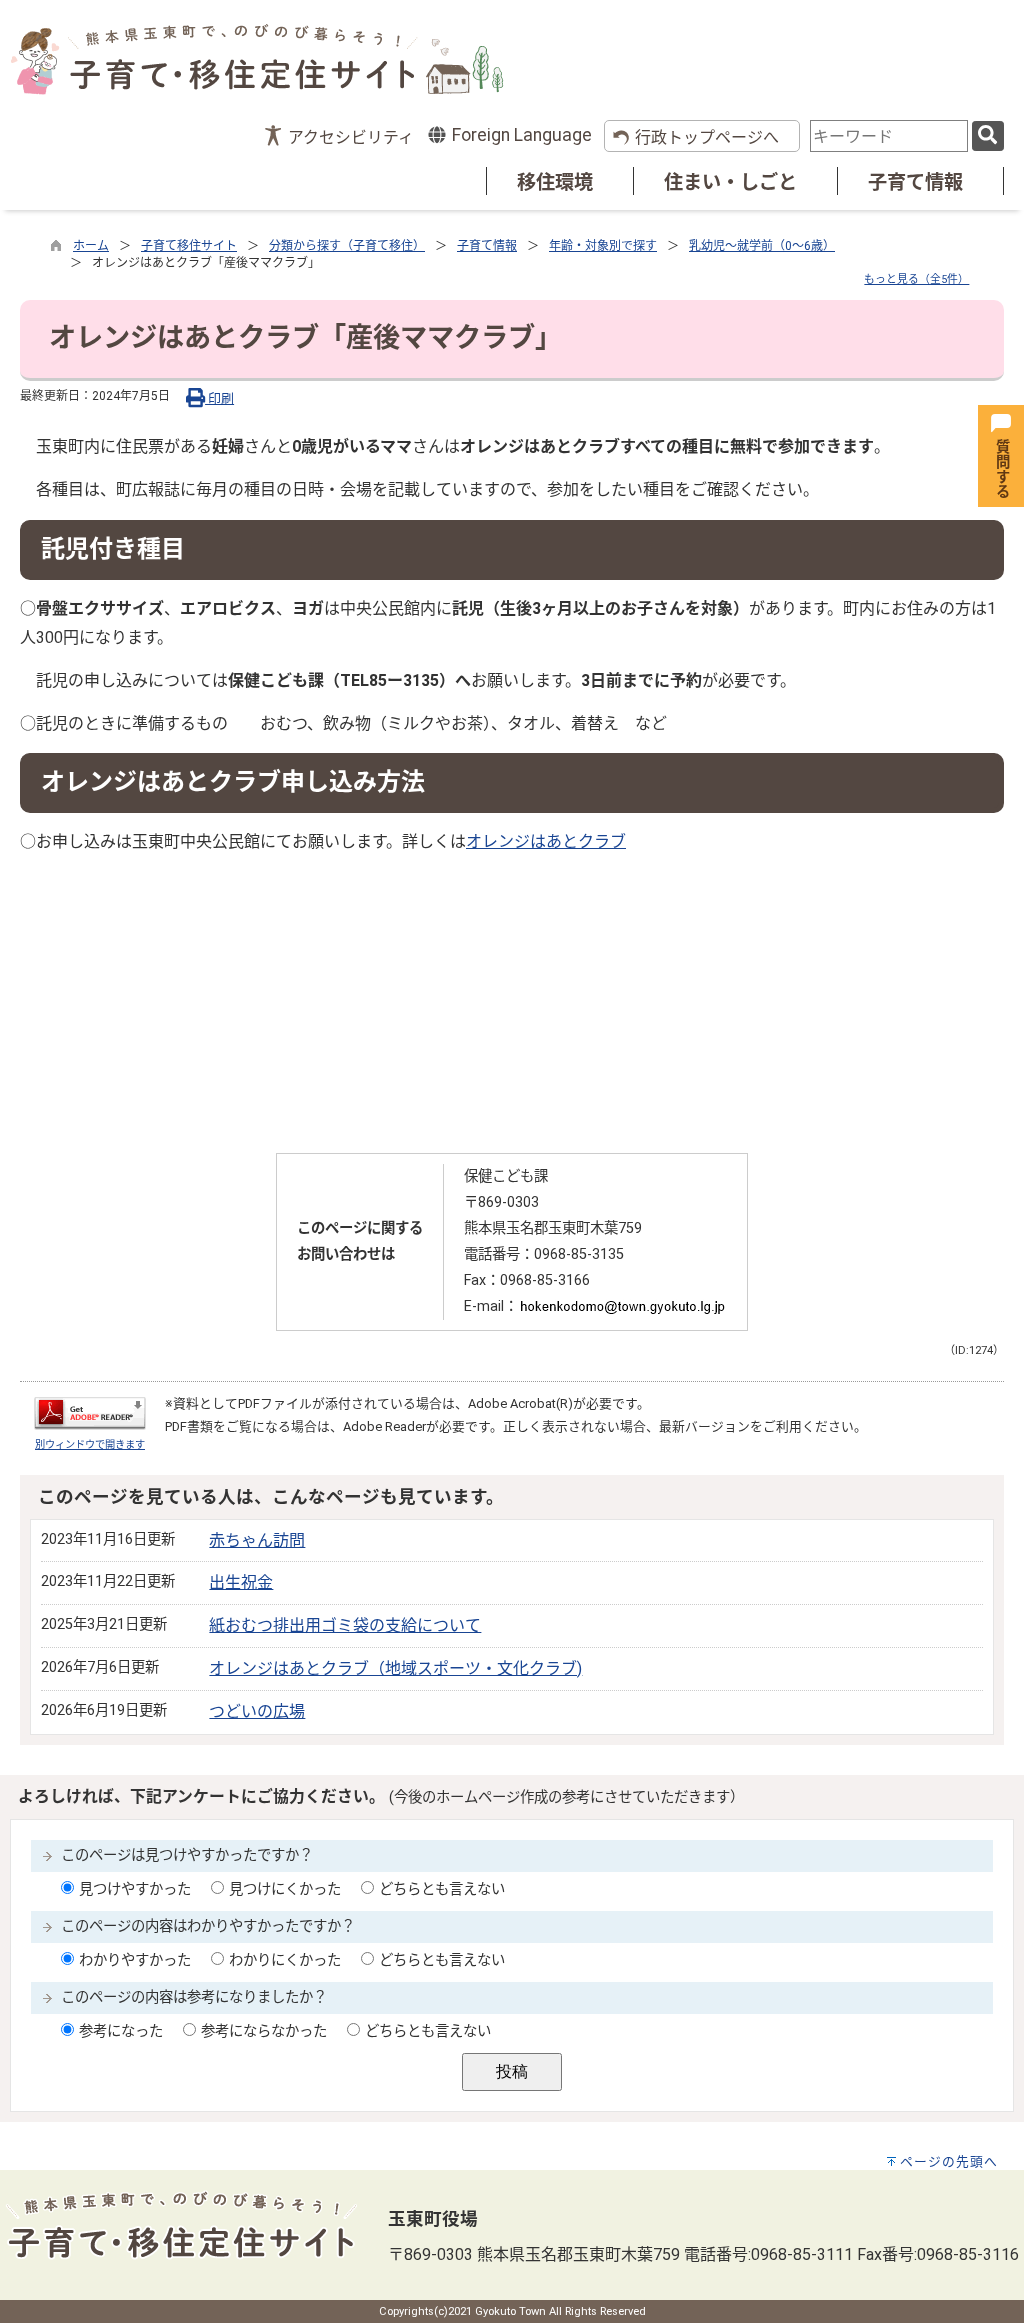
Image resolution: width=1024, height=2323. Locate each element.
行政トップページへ (707, 137)
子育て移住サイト (189, 246)
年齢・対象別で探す (603, 246)
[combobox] (889, 136)
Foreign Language (520, 135)
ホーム (91, 246)
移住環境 (555, 182)
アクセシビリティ (351, 137)
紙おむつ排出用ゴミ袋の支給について (345, 1625)
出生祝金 (241, 1582)
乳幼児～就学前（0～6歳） (762, 246)
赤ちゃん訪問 (257, 1540)
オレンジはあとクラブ (546, 841)
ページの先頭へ (949, 2161)
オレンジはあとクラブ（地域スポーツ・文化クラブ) (395, 1668)
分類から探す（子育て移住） (347, 246)
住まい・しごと (730, 182)
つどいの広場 (257, 1711)
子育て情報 (915, 182)
